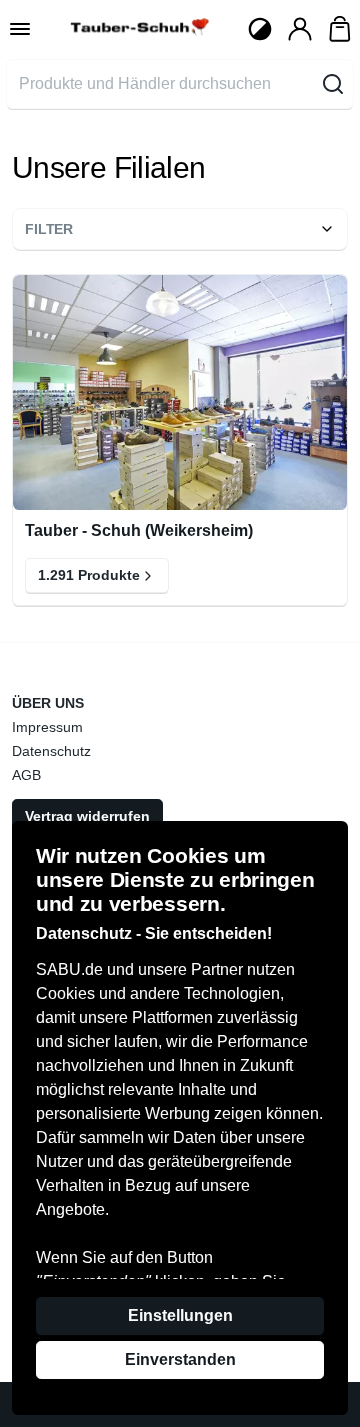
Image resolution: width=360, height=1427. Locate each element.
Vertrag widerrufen (87, 816)
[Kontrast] (260, 29)
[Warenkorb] (340, 29)
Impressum (47, 727)
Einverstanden (180, 1359)
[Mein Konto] (300, 29)
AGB (26, 775)
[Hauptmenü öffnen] (20, 29)
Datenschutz (51, 751)
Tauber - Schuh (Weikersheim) (139, 530)
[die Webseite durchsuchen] (333, 84)
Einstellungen (180, 1315)
